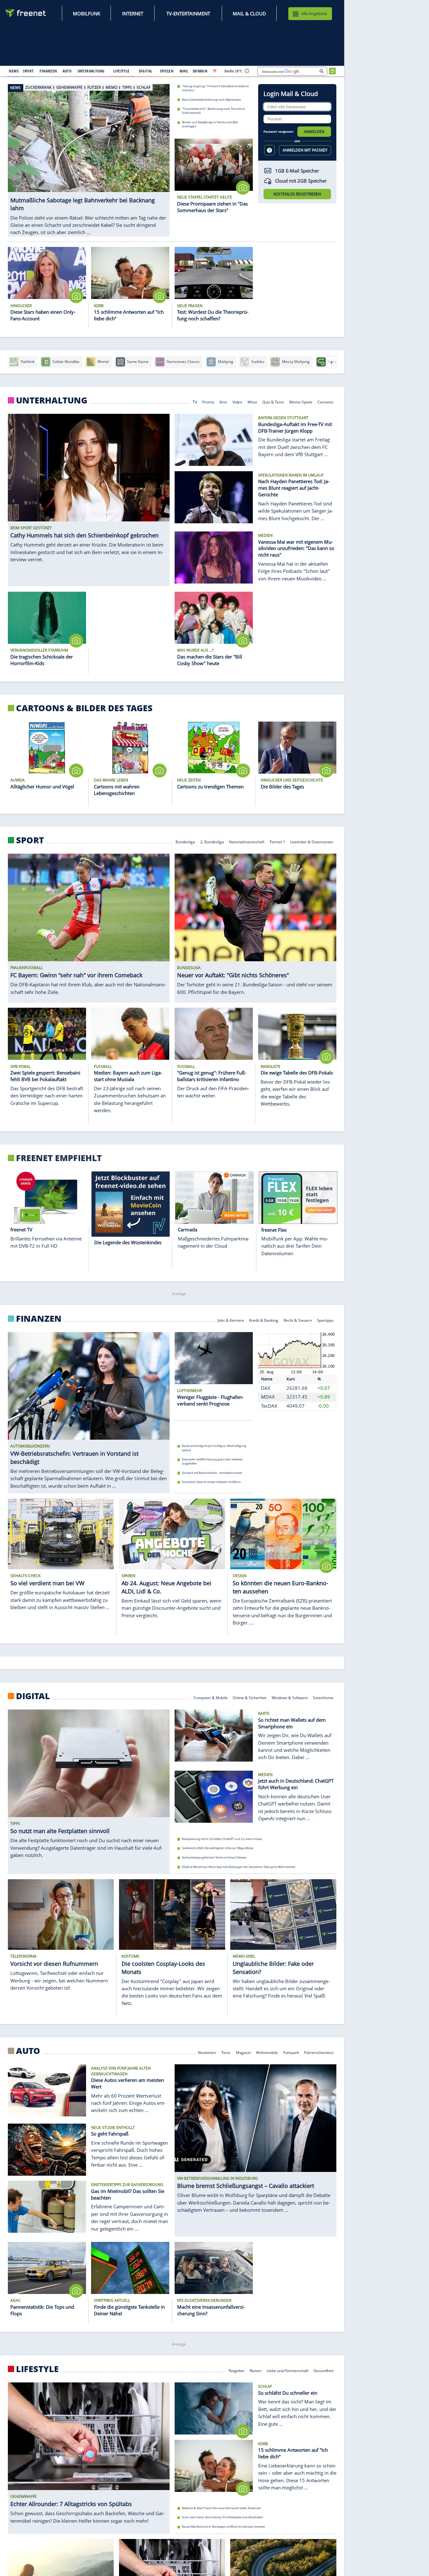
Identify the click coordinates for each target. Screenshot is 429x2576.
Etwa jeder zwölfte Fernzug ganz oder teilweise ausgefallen (212, 1461)
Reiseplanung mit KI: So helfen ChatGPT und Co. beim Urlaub (222, 1839)
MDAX (268, 1397)
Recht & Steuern (298, 1320)
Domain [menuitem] (200, 71)
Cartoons (326, 401)
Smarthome (323, 1697)
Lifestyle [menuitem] (122, 71)
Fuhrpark (291, 2052)
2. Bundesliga (212, 842)
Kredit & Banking (264, 1320)
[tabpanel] (89, 154)
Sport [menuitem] (28, 71)
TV (195, 401)
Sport (30, 840)
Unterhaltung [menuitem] (91, 71)
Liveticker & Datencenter (312, 842)
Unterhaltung (52, 400)
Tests (226, 2052)
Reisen (255, 2370)
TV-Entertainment (188, 13)
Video (237, 401)
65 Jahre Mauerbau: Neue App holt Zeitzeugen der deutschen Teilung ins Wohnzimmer (239, 1867)
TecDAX (269, 1406)
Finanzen (39, 1319)
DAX (266, 1388)
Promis (208, 401)
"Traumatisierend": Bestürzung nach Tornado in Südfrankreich (213, 111)
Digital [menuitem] (146, 71)
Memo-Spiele (301, 401)
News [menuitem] (14, 71)
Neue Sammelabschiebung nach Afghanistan (212, 99)
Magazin (243, 2052)
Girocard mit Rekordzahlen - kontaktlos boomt (212, 1473)
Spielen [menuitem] (167, 71)
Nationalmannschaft (247, 842)
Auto (28, 2051)
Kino (223, 401)
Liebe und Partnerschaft (288, 2370)
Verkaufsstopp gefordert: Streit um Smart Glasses (214, 1858)
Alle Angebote (314, 13)
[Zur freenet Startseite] (26, 13)
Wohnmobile (267, 2052)
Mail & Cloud (249, 13)
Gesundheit (323, 2370)
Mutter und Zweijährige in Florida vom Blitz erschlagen (210, 124)
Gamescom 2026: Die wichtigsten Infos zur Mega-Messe (218, 1848)
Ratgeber (237, 2370)
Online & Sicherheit (250, 1697)
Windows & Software (290, 1697)
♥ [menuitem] (215, 71)
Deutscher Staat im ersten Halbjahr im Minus (211, 1482)
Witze (252, 401)
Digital (33, 1696)
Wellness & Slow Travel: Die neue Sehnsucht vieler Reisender (222, 2508)
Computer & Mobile (211, 1697)
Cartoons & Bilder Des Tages (84, 708)
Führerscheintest (319, 2052)
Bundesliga (185, 842)
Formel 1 (277, 842)
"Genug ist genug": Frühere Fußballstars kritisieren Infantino (215, 88)
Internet (133, 13)
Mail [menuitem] (184, 71)
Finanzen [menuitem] (48, 71)
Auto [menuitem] (67, 71)
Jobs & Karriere (231, 1320)
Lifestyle (37, 2369)
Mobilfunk (87, 13)
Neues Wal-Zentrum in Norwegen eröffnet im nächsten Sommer (224, 2527)
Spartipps (325, 1320)
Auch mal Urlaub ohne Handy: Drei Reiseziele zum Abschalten (223, 2517)
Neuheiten (207, 2052)
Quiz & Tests (273, 401)
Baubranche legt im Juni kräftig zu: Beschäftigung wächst (214, 1448)
